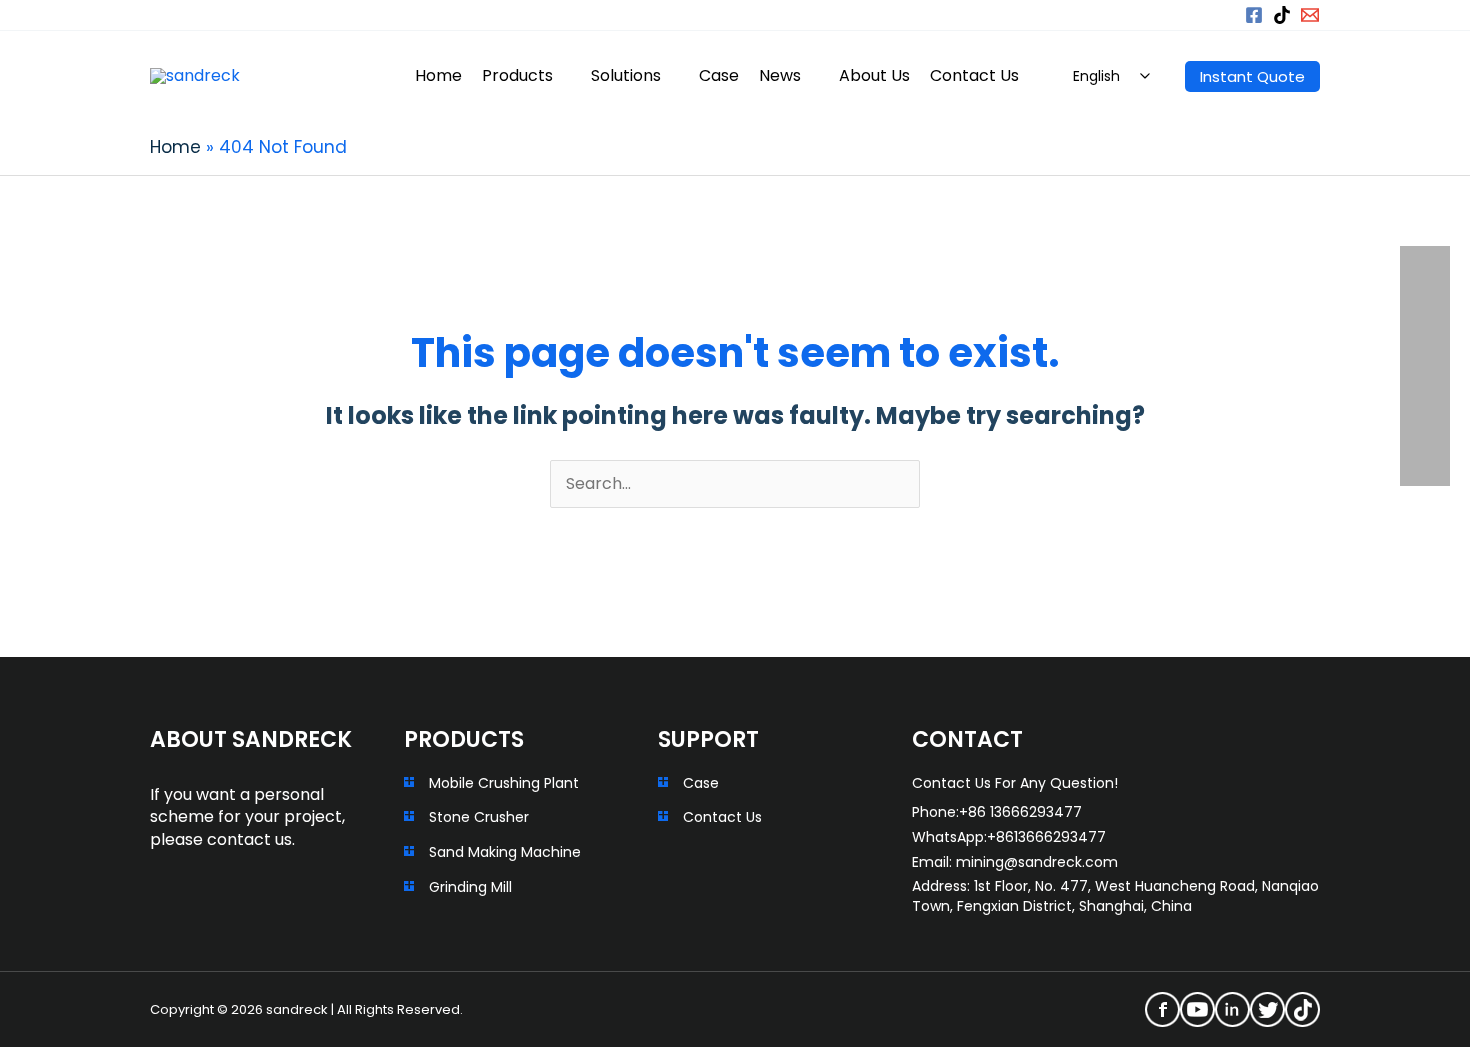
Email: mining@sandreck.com (1015, 862)
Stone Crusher (479, 817)
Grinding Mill (470, 887)
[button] (1215, 15)
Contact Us (722, 817)
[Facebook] (1254, 15)
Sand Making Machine (505, 852)
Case (701, 783)
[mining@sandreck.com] (1310, 15)
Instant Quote (1252, 76)
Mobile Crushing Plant (504, 783)
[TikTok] (1282, 15)
